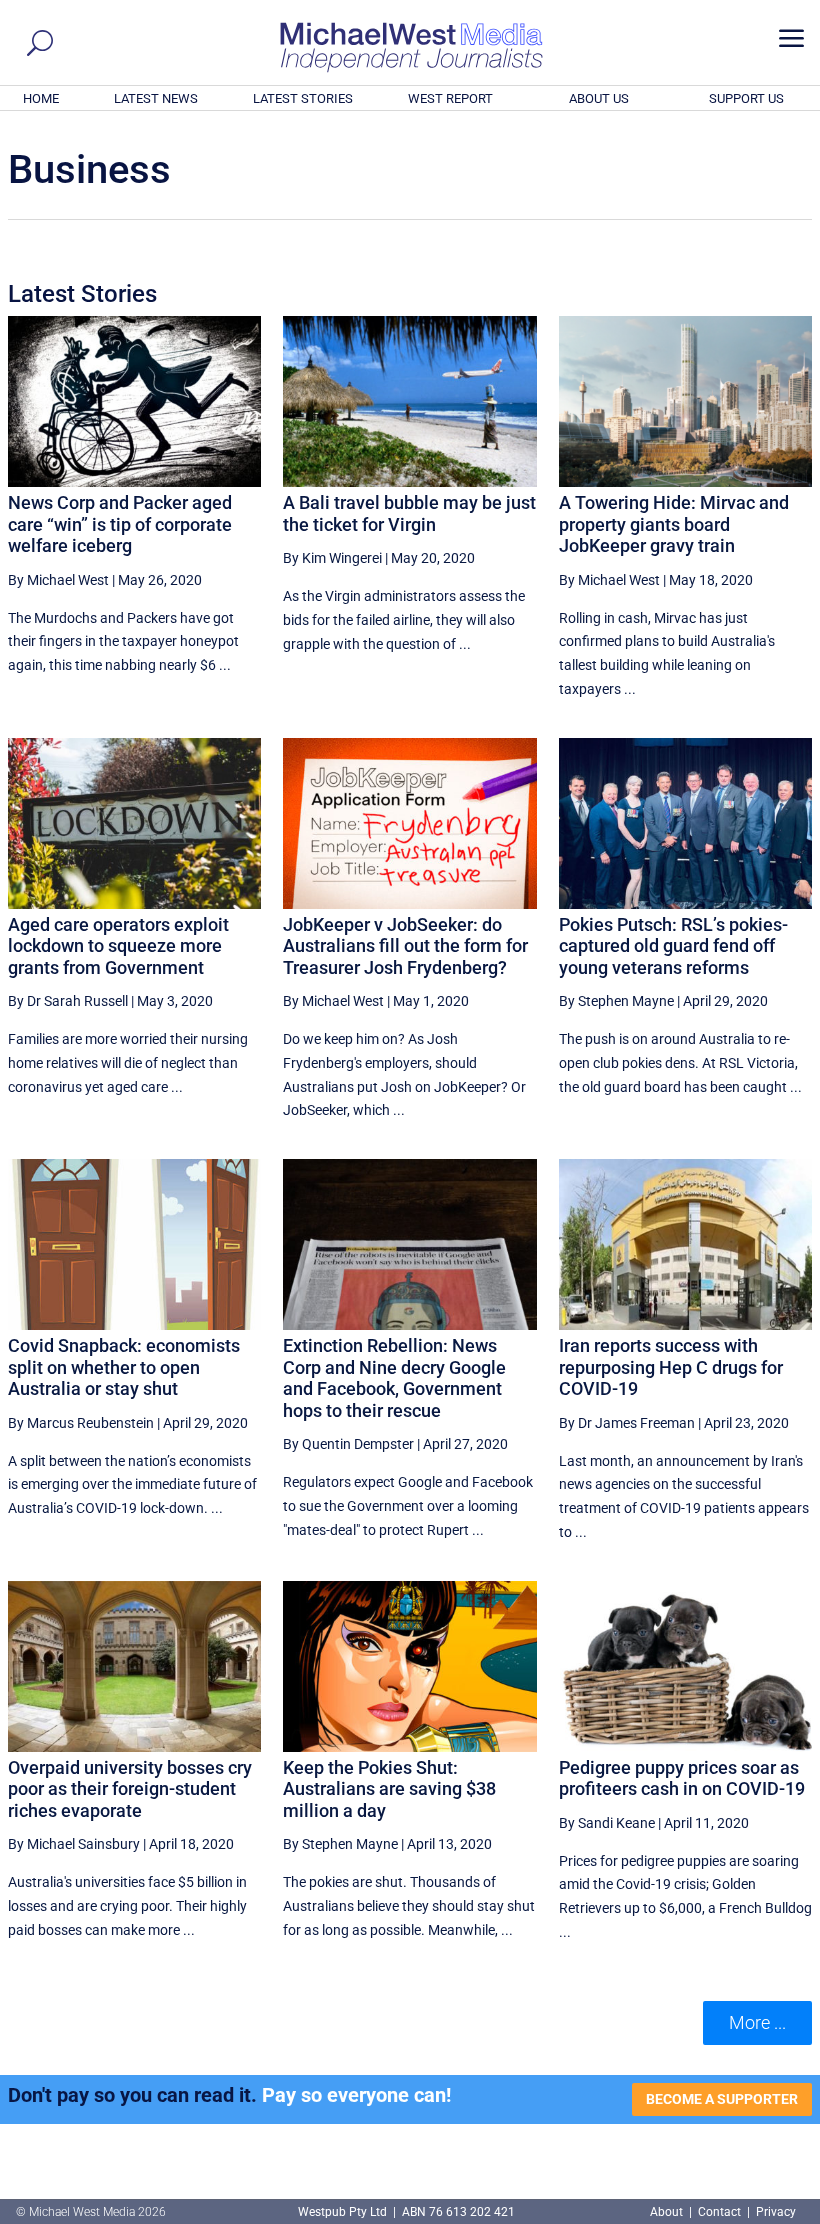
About (668, 2212)
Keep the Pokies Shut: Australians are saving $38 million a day (389, 1789)
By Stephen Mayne (616, 1001)
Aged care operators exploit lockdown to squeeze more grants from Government (118, 946)
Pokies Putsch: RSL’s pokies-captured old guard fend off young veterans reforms (673, 946)
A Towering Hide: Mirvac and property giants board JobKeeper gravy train (674, 524)
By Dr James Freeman (627, 1423)
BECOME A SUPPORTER (722, 2099)
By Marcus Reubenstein (81, 1423)
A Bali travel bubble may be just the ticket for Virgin (409, 513)
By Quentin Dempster (348, 1444)
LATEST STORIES (303, 98)
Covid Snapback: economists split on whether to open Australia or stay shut (124, 1367)
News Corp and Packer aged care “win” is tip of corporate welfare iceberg (120, 524)
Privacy (776, 2212)
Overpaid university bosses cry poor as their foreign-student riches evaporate (130, 1789)
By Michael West (58, 580)
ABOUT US (599, 98)
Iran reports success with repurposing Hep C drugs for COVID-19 (671, 1367)
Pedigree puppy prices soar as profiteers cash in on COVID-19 (682, 1778)
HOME (41, 98)
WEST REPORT (450, 98)
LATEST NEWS (156, 98)
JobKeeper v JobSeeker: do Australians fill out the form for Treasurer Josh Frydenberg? (405, 946)
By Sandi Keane (607, 1823)
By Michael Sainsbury (74, 1844)
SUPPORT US (746, 98)
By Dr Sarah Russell (68, 1001)
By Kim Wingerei (332, 558)
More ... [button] (757, 2022)
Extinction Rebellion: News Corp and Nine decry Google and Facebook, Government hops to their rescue (394, 1378)
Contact (719, 2212)
